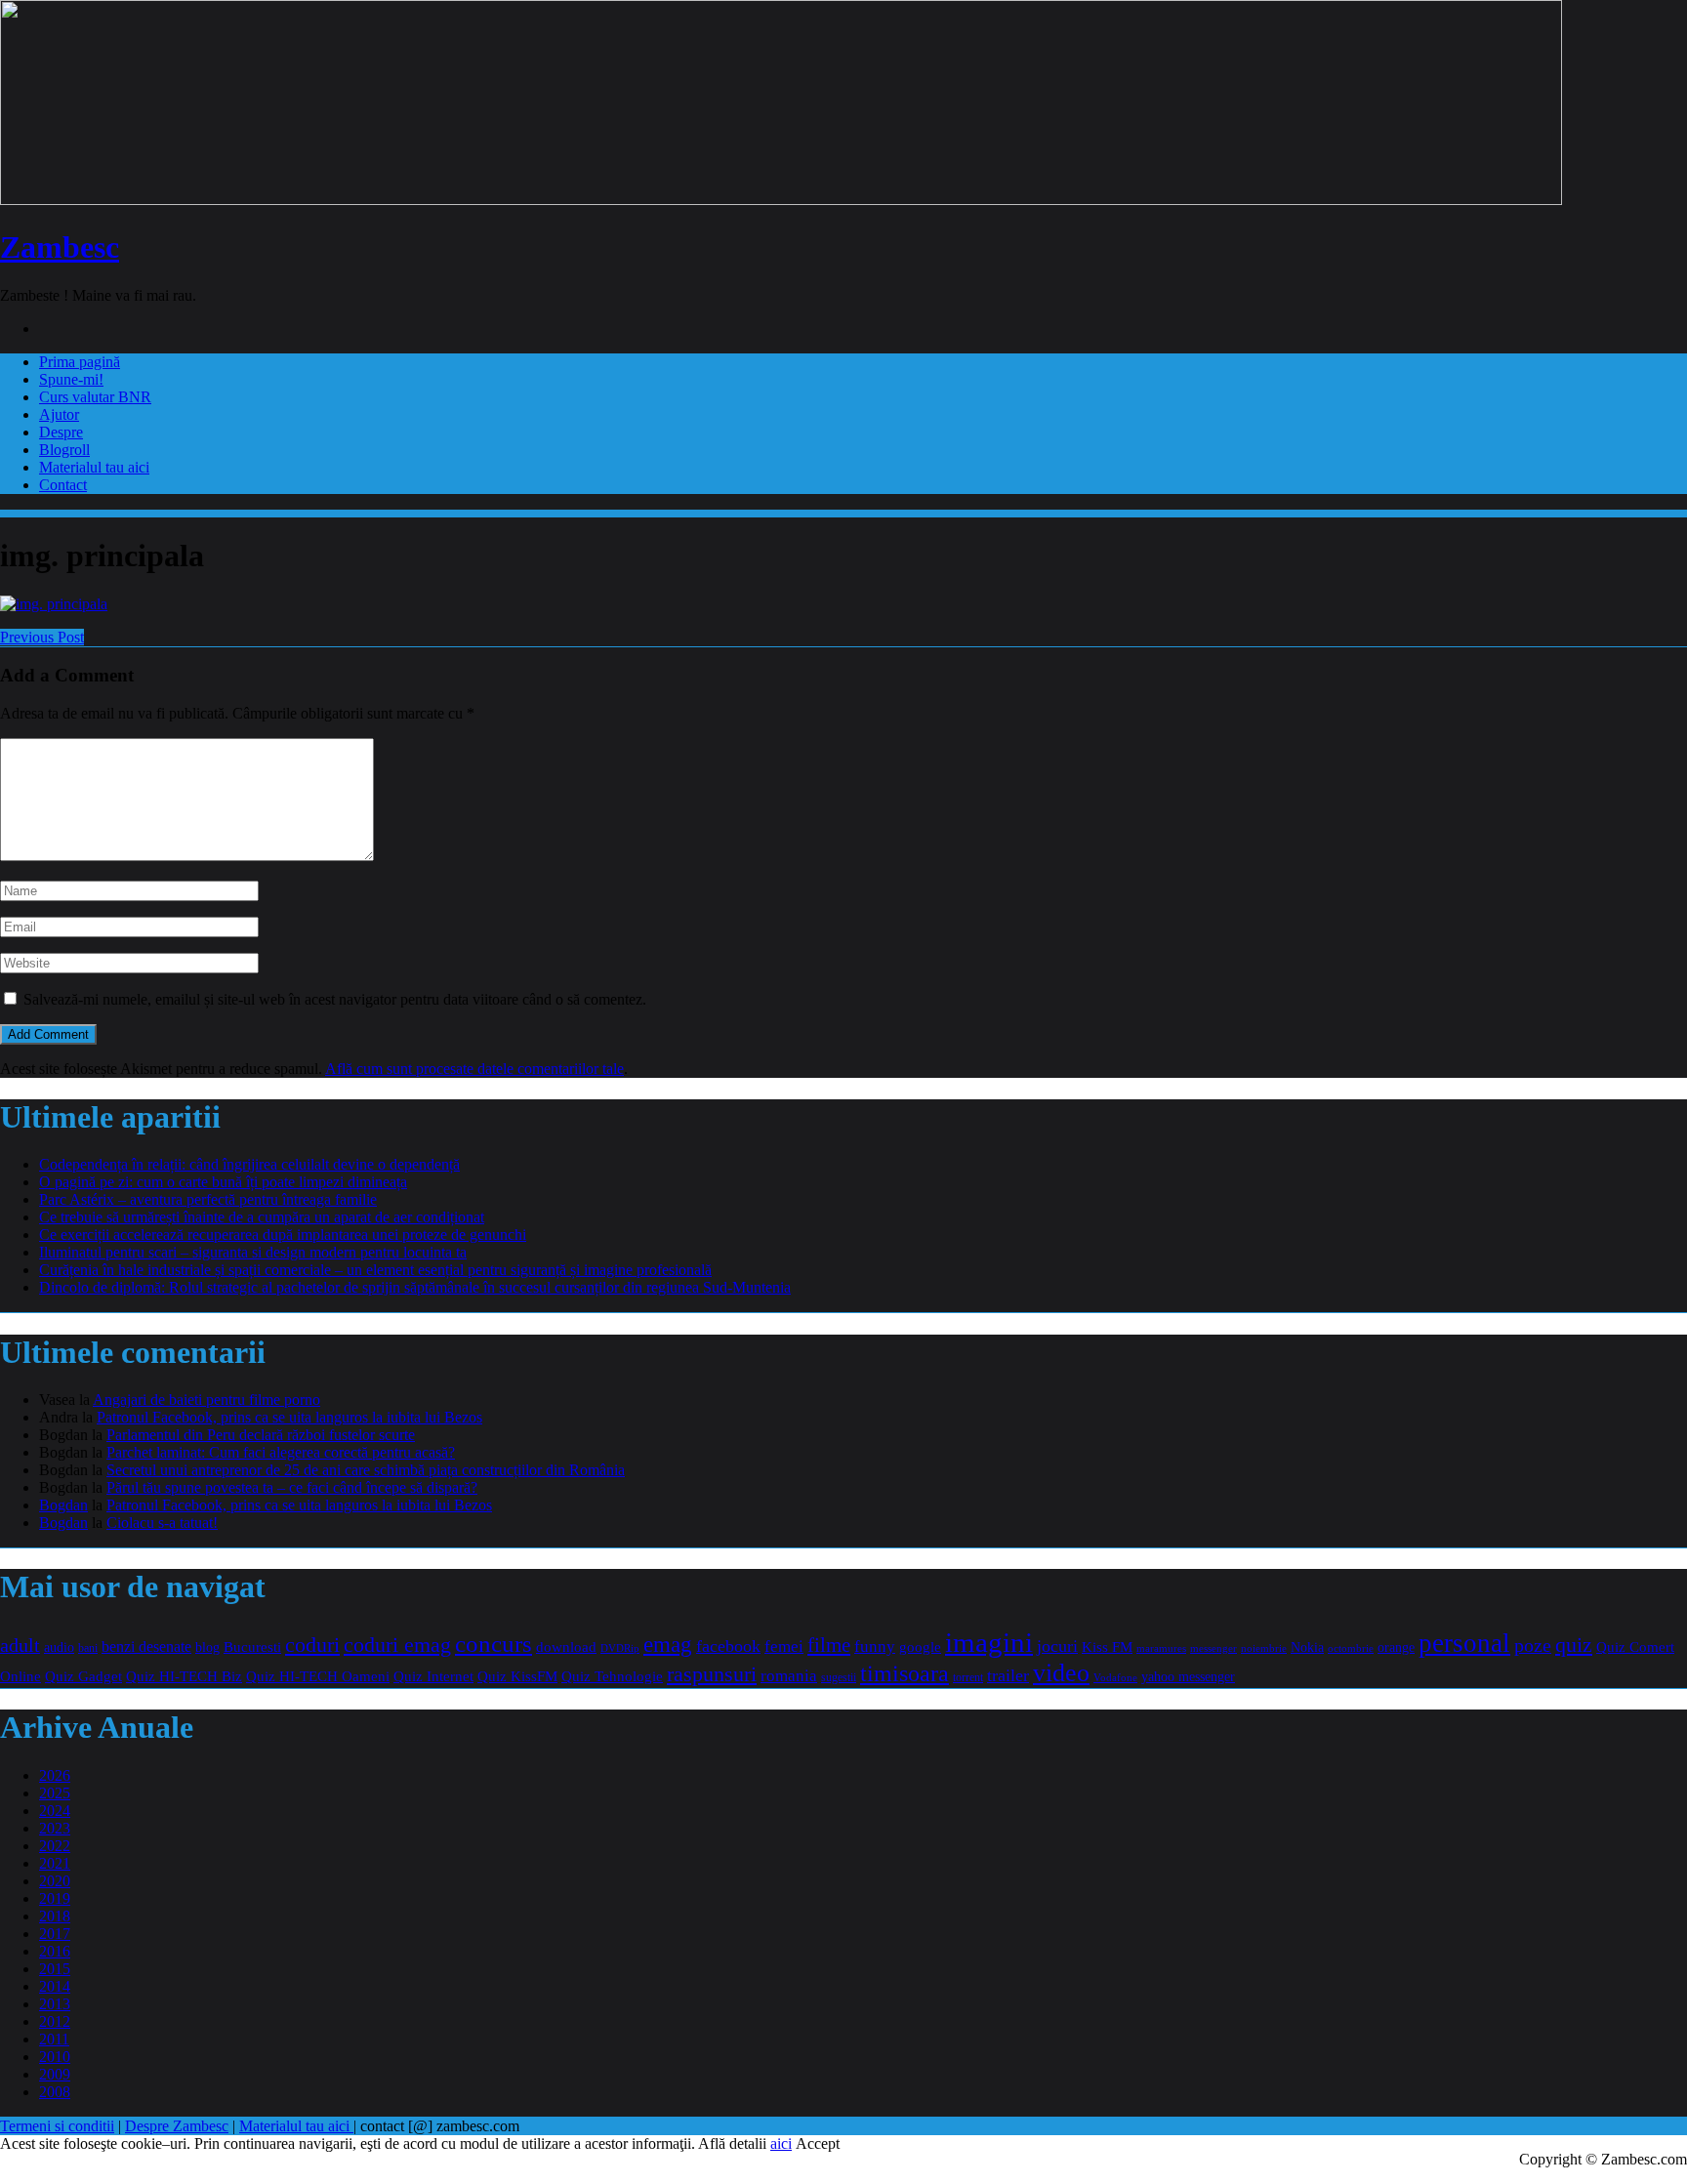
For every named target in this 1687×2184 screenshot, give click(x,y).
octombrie (1351, 1648)
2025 (55, 1793)
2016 (55, 1951)
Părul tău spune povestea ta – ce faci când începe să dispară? (292, 1487)
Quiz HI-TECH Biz (184, 1676)
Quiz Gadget (83, 1676)
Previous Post (42, 637)
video (1061, 1673)
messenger (1214, 1648)
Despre (61, 432)
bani (88, 1648)
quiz (1574, 1645)
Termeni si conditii (57, 2126)
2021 (55, 1863)
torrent (968, 1677)
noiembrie (1264, 1648)
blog (207, 1647)
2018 (55, 1916)
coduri (312, 1645)
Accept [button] (818, 2143)
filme (829, 1645)
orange (1396, 1648)
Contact (63, 485)
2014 (55, 1986)
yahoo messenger (1188, 1676)
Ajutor (59, 414)
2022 (55, 1846)
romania (789, 1676)
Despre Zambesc (177, 2126)
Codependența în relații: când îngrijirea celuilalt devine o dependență (249, 1164)
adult (20, 1645)
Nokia (1307, 1648)
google (920, 1647)
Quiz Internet (433, 1676)
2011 (54, 2039)
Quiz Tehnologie (612, 1676)
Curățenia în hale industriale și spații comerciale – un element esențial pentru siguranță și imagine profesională (375, 1270)
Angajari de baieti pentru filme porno (206, 1400)
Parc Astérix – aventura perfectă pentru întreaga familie (208, 1199)
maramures (1161, 1648)
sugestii (839, 1677)
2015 (55, 1969)
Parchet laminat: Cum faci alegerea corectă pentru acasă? (281, 1452)
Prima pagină (80, 362)
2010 (55, 2057)
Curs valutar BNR (95, 397)
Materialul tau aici (94, 467)
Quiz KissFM (517, 1676)
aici (781, 2143)
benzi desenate (146, 1647)
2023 (55, 1828)
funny (875, 1647)
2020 (55, 1881)
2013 (55, 2004)
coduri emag (397, 1645)
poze (1533, 1645)
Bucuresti (252, 1647)
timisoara (905, 1673)
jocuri (1057, 1646)
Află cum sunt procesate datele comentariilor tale (474, 1069)
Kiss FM (1107, 1647)
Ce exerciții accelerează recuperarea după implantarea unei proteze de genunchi (283, 1235)
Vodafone (1115, 1677)
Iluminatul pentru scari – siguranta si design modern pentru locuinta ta (253, 1252)
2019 (55, 1898)
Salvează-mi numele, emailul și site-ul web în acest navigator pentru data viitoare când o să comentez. (335, 999)
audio (59, 1647)
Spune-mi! (71, 379)
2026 (55, 1775)
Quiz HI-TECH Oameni (318, 1676)
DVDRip (620, 1648)
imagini (989, 1642)
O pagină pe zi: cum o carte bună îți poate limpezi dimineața (223, 1182)
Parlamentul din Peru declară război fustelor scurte (261, 1435)
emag (668, 1645)
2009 (55, 2074)
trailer (1008, 1675)
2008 (55, 2092)
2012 (55, 2021)
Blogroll (64, 450)
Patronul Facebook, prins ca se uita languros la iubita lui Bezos (289, 1417)
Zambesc (60, 247)
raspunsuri (712, 1674)
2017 (55, 1934)
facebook (728, 1646)
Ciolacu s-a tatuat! (162, 1523)
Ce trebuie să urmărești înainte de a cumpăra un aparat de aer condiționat (262, 1217)
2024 (55, 1811)
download (566, 1647)
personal (1464, 1643)
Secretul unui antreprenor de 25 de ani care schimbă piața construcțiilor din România (366, 1470)
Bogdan (63, 1505)
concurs (494, 1644)
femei (784, 1647)
